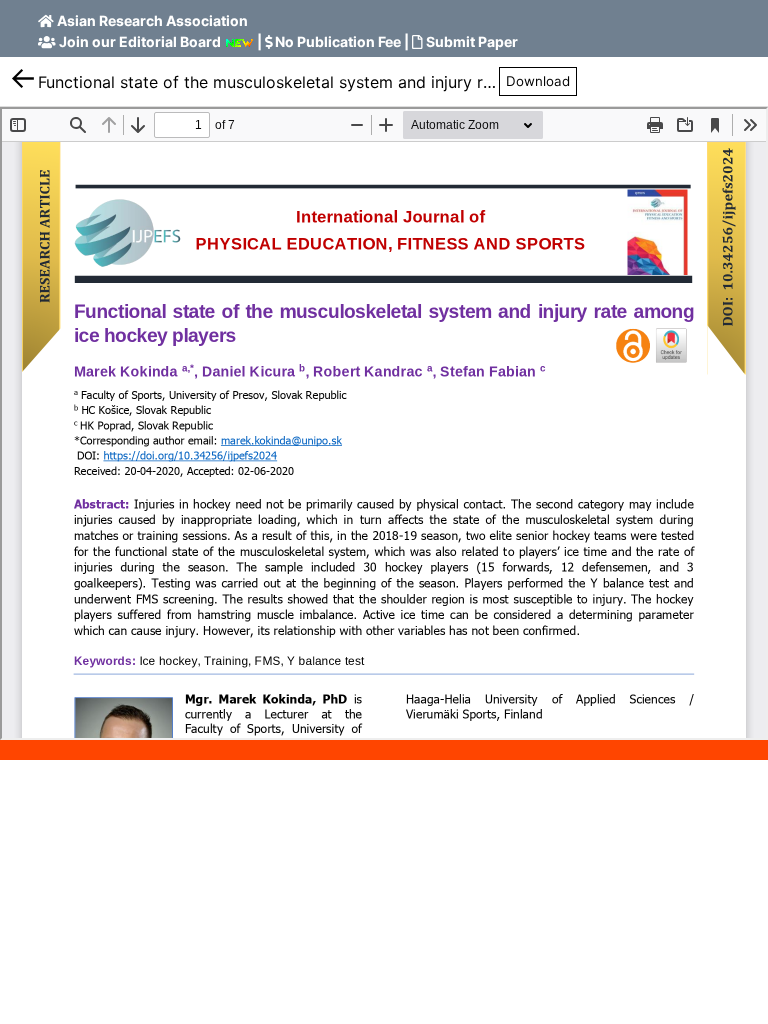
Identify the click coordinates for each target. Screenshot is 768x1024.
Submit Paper (472, 41)
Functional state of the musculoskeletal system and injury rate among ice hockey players (268, 82)
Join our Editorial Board (140, 41)
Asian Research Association (152, 20)
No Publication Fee (338, 41)
